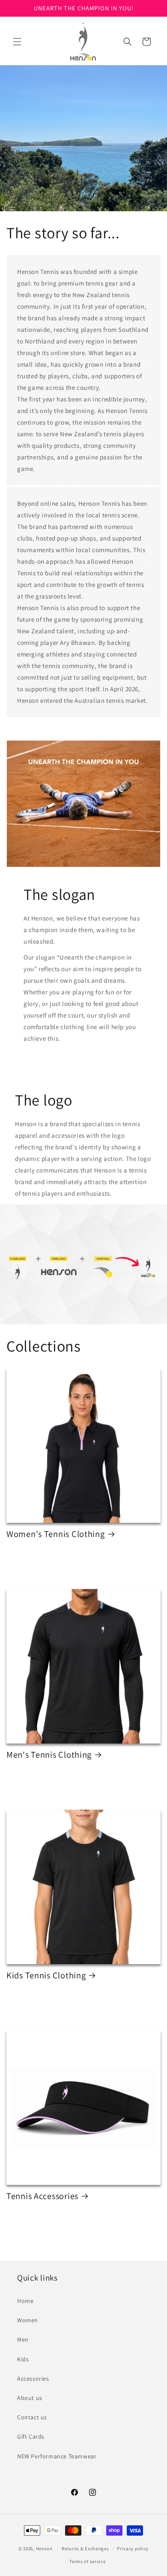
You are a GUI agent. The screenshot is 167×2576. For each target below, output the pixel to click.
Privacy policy (133, 2549)
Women (28, 2320)
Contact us (32, 2417)
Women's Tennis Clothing (56, 1534)
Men (23, 2339)
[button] (17, 42)
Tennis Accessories (42, 2196)
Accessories (33, 2379)
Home (25, 2301)
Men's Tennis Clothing (49, 1755)
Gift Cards (31, 2436)
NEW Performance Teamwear (57, 2456)
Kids (23, 2359)
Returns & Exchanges (85, 2549)
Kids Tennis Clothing (46, 1975)
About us (30, 2398)
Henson (44, 2549)
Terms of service (87, 2561)
